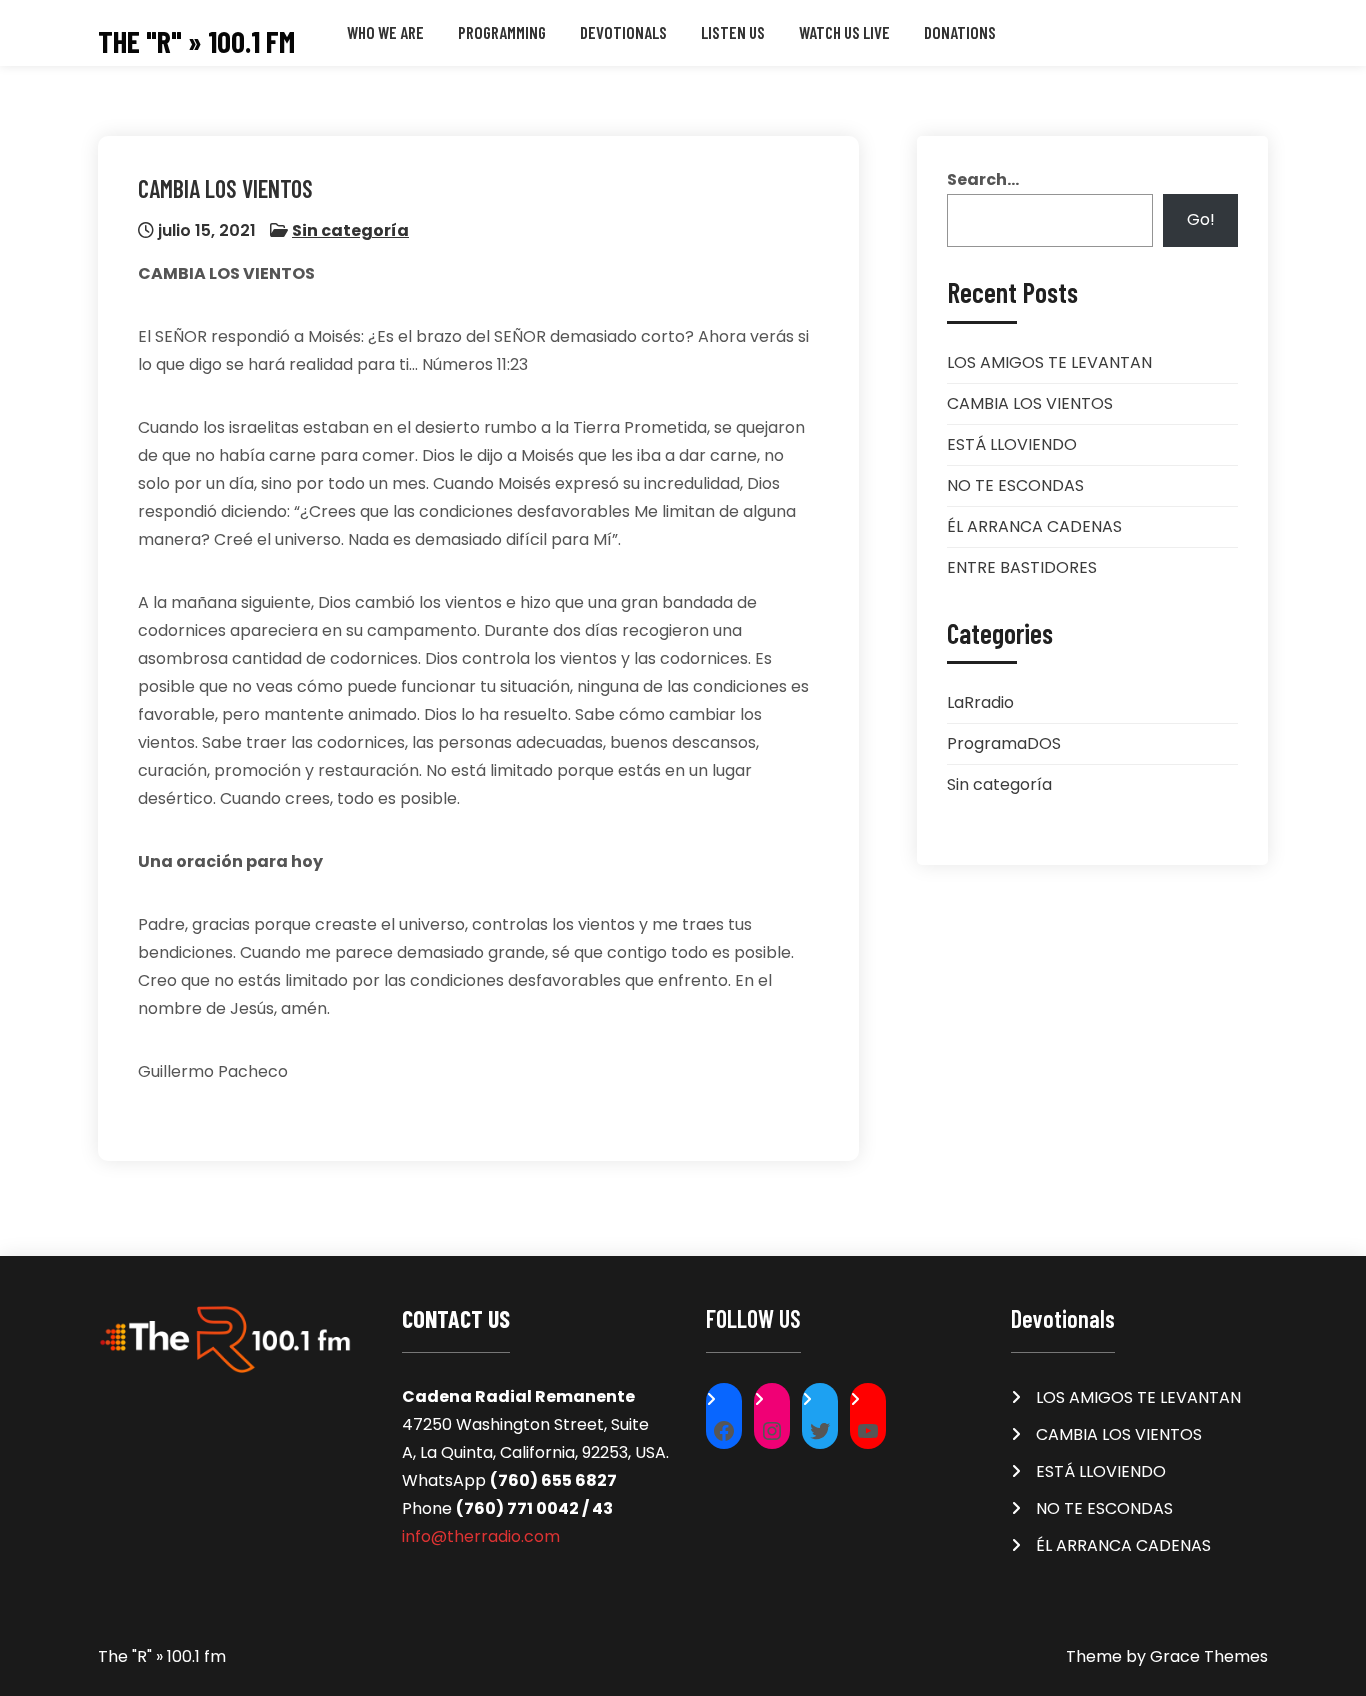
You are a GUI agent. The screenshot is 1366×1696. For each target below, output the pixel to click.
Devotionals (623, 32)
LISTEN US (733, 32)
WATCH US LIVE (844, 32)
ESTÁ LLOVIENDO (1012, 444)
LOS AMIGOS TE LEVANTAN (1049, 362)
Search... (983, 179)
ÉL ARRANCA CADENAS (1034, 526)
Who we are (385, 32)
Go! (1201, 219)
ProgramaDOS (1004, 743)
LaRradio (980, 702)
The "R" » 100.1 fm (196, 41)
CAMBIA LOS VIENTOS (1030, 403)
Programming (502, 32)
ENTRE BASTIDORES (1022, 567)
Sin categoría (350, 230)
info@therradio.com (481, 1536)
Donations (960, 32)
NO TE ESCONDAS (1015, 485)
